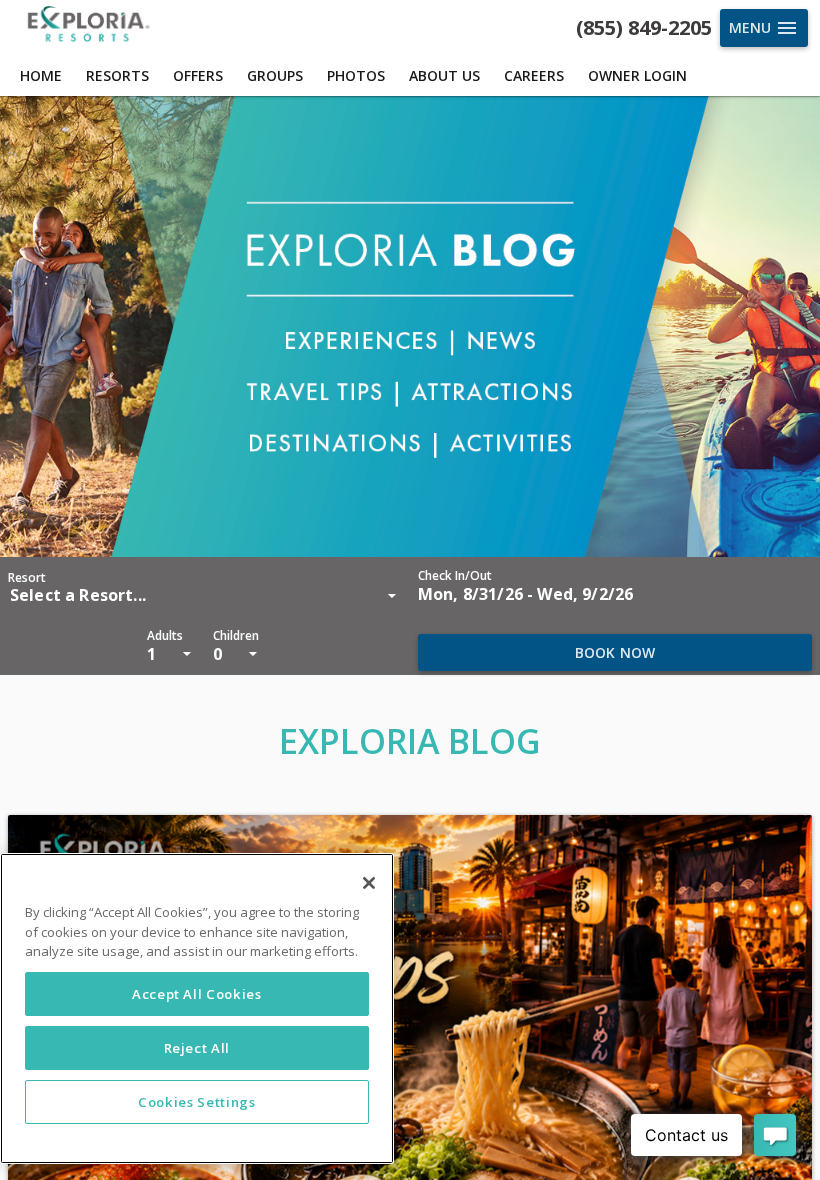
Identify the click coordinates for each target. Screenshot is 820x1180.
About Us (444, 75)
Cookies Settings (197, 1102)
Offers (198, 75)
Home (41, 75)
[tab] (41, 76)
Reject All (197, 1048)
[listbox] (205, 595)
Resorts (117, 75)
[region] (197, 1008)
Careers (534, 75)
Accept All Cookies (197, 994)
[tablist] (410, 76)
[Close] (369, 883)
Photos (356, 75)
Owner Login (637, 75)
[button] (525, 587)
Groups (275, 75)
